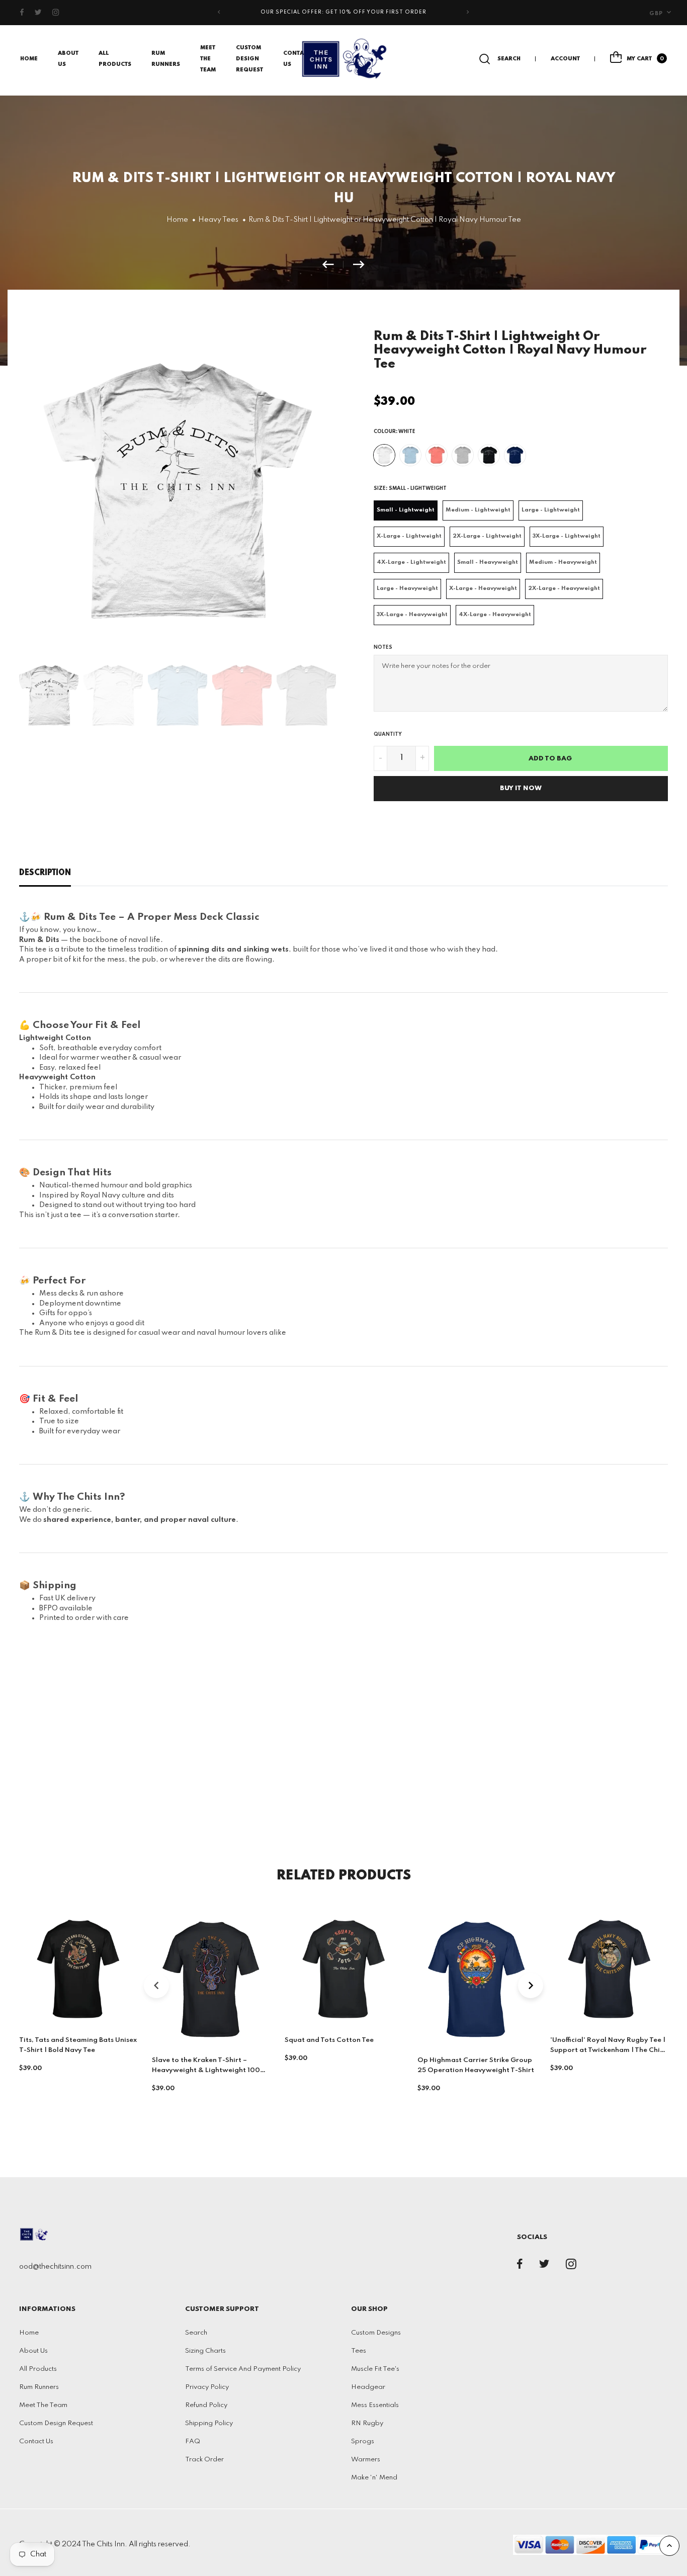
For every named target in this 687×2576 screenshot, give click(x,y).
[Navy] (515, 455)
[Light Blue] (410, 455)
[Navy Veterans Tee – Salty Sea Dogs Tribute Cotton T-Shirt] (333, 265)
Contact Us (36, 2441)
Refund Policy (206, 2405)
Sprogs (363, 2441)
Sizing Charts (205, 2351)
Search (196, 2333)
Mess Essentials (375, 2405)
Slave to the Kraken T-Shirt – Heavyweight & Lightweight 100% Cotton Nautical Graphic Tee (209, 2071)
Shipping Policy (209, 2423)
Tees (359, 2351)
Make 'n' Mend (374, 2478)
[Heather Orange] (437, 455)
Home (29, 59)
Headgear (368, 2387)
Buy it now (521, 788)
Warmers (366, 2460)
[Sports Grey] (463, 455)
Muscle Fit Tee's (375, 2369)
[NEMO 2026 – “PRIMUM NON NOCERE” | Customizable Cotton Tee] (359, 265)
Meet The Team (208, 59)
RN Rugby (367, 2423)
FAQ (193, 2441)
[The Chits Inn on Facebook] (22, 13)
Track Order (204, 2460)
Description (45, 873)
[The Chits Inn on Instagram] (56, 13)
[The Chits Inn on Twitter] (38, 13)
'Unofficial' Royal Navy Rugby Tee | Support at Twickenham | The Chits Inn (608, 2050)
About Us (33, 2351)
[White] (384, 455)
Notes (383, 647)
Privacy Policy (207, 2387)
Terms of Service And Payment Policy (243, 2369)
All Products (38, 2369)
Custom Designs (376, 2333)
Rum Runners (39, 2387)
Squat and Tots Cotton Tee (329, 2040)
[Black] (489, 455)
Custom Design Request (249, 59)
